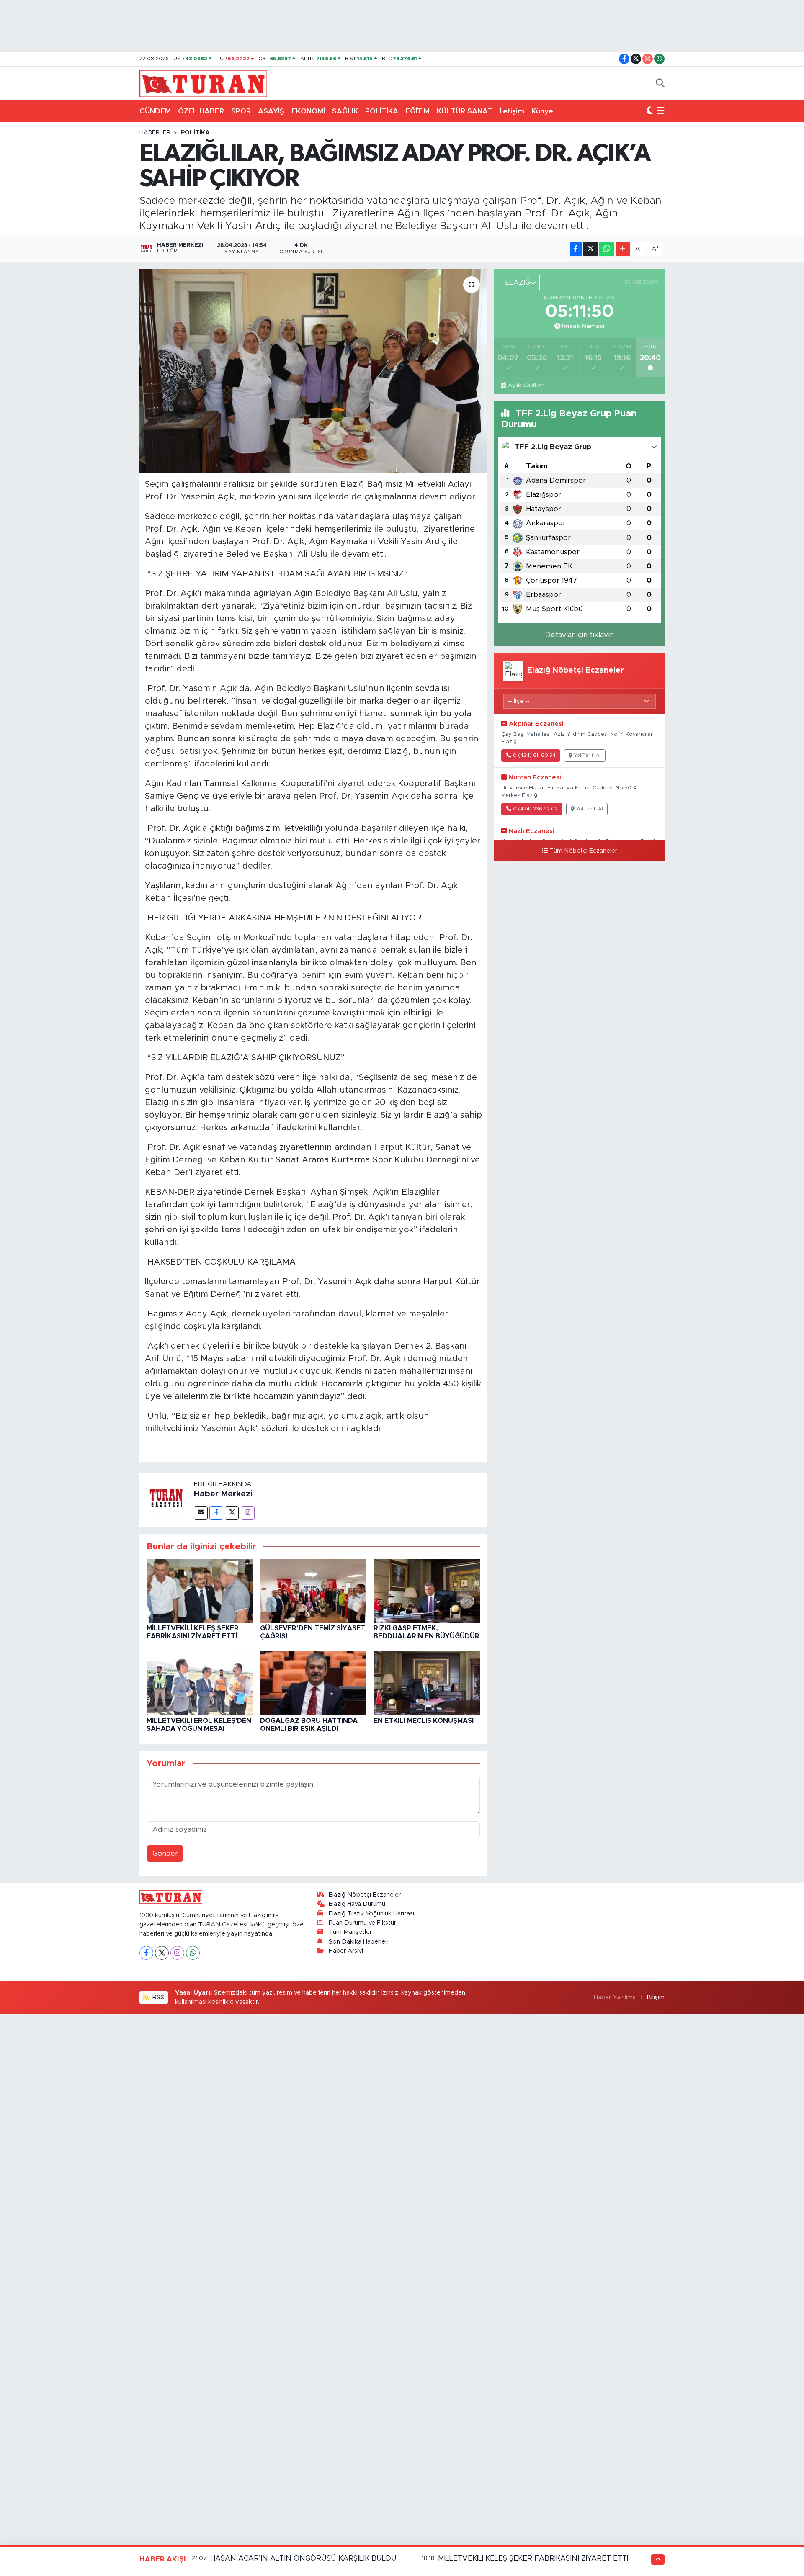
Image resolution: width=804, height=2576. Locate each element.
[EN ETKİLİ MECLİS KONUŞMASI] (427, 1683)
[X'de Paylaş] (590, 249)
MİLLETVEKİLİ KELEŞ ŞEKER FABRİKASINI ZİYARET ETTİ (533, 2558)
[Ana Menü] (661, 111)
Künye (542, 111)
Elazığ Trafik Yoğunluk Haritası (371, 1914)
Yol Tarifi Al (588, 755)
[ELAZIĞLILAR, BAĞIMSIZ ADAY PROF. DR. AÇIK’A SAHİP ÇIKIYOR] (313, 371)
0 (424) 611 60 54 (534, 755)
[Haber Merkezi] (167, 1499)
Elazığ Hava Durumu (357, 1904)
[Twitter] (232, 1513)
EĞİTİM (417, 111)
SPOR (241, 111)
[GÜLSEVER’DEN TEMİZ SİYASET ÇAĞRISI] (313, 1590)
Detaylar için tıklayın (580, 635)
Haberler (155, 133)
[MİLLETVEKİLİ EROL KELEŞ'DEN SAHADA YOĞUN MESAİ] (200, 1683)
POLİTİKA (382, 111)
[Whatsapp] (193, 1953)
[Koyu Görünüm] (650, 111)
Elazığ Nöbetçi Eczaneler (365, 1895)
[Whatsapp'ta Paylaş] (607, 249)
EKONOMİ (308, 111)
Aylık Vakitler (526, 386)
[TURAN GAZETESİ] (203, 83)
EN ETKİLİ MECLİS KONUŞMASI (424, 1721)
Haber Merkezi (223, 1494)
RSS (157, 1997)
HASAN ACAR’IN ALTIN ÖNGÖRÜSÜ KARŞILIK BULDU (303, 2558)
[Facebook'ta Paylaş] (576, 249)
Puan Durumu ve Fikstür (362, 1923)
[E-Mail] (201, 1513)
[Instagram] (248, 1513)
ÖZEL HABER (201, 111)
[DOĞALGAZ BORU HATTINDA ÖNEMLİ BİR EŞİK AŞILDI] (313, 1683)
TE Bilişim (651, 1997)
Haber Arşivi (346, 1951)
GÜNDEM (155, 111)
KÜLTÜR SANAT (465, 111)
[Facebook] (216, 1513)
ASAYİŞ (271, 111)
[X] (162, 1953)
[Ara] (660, 84)
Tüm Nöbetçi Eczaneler (583, 851)
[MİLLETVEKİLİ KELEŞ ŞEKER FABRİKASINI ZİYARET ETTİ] (200, 1590)
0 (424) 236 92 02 (535, 809)
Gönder (165, 1853)
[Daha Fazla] (623, 249)
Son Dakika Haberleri (359, 1942)
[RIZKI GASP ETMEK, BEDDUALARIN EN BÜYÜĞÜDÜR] (427, 1590)
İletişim (512, 111)
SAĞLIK (345, 111)
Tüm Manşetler (350, 1932)
